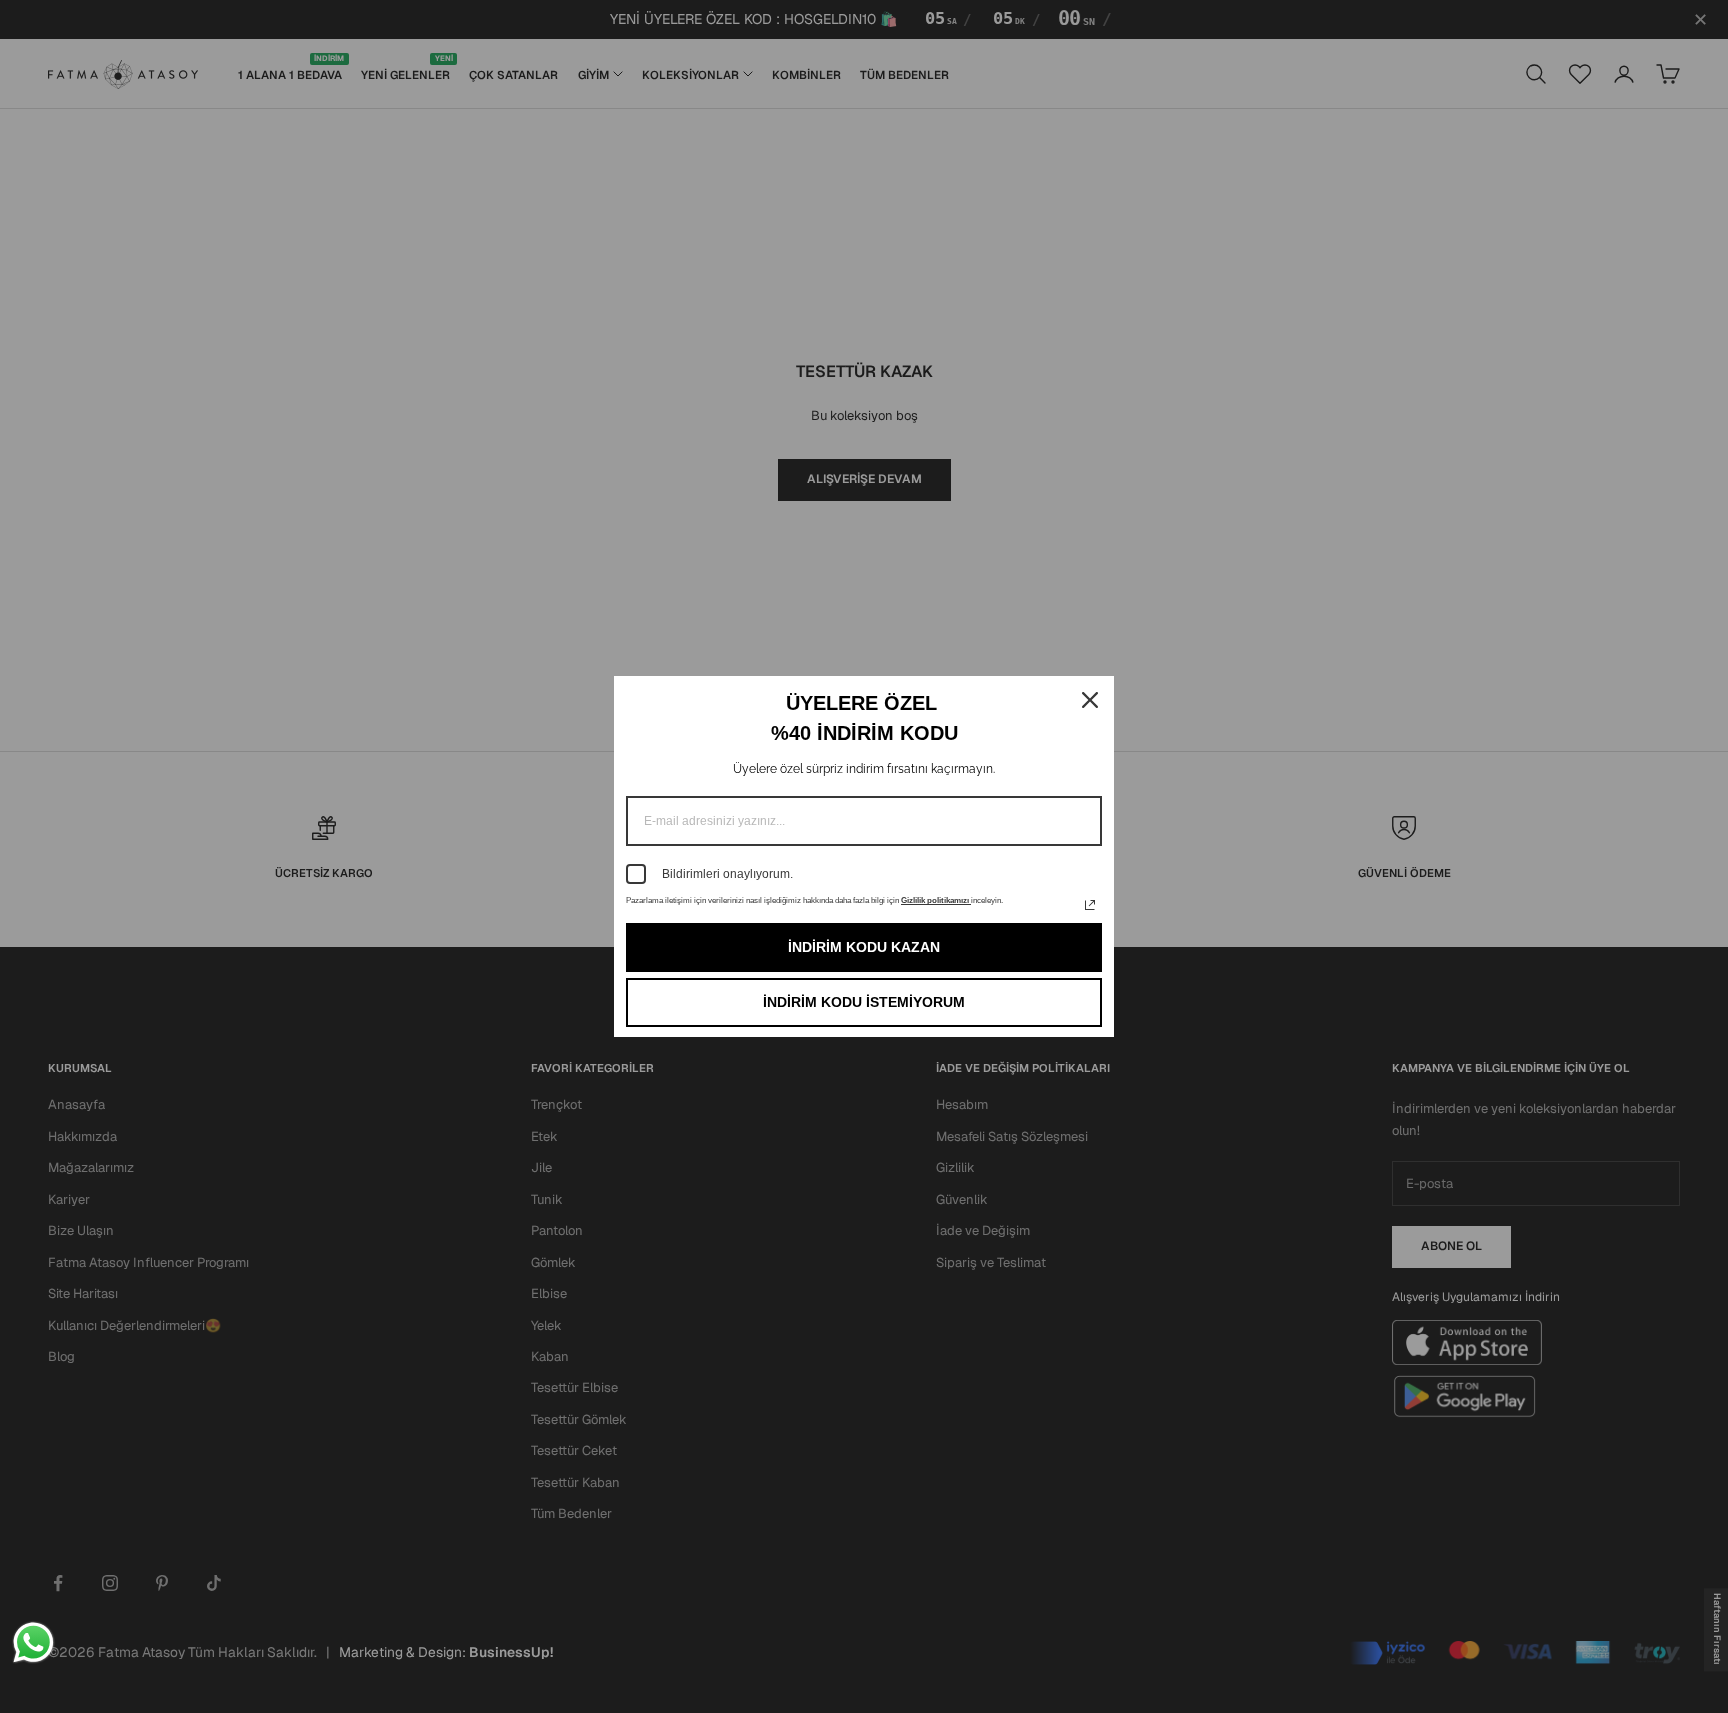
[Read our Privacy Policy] (1090, 905)
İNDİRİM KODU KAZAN (864, 947)
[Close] (1090, 700)
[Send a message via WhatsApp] (33, 1642)
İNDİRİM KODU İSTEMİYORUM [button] (864, 1002)
